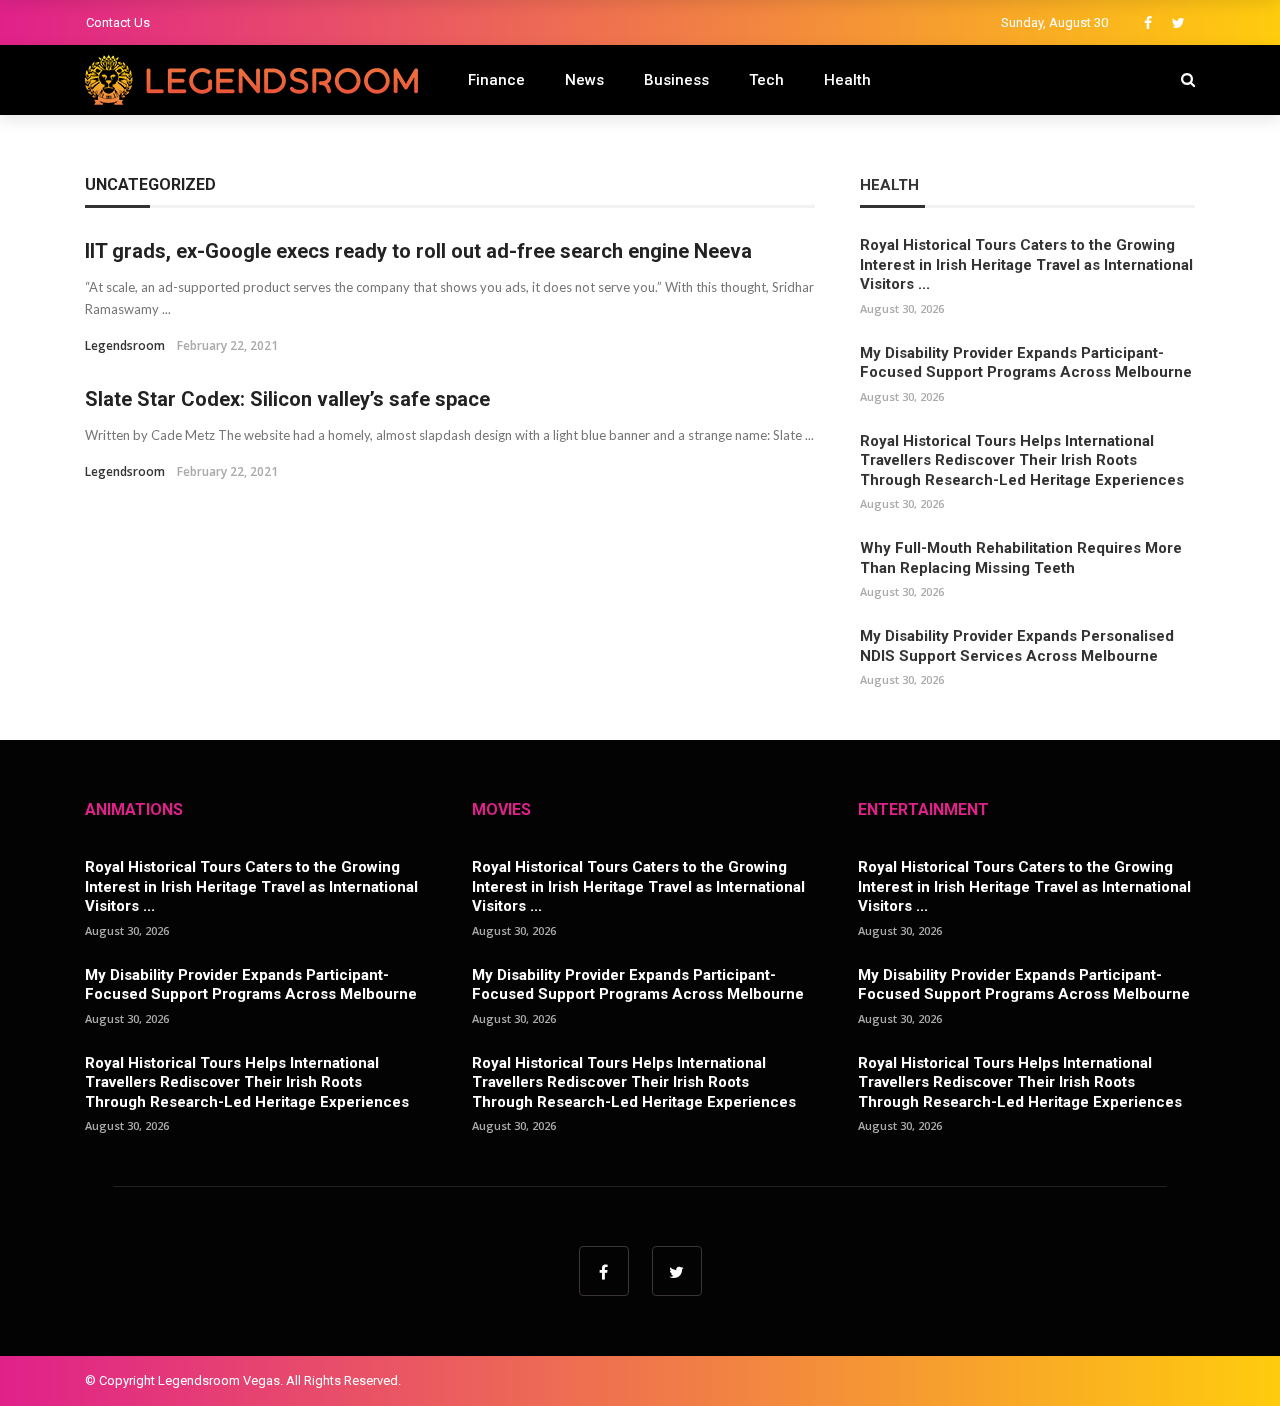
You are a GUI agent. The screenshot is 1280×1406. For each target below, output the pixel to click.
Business (676, 80)
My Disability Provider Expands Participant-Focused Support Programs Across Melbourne (1026, 363)
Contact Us (118, 22)
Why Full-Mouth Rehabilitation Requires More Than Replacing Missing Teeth (1021, 558)
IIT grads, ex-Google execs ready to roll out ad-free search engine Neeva (418, 251)
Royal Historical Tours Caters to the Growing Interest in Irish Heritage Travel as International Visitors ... (1026, 264)
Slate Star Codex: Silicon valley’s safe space (287, 399)
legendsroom (125, 345)
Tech (766, 80)
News (584, 80)
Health (847, 80)
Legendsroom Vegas (219, 1380)
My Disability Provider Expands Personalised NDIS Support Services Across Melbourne (1017, 646)
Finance (496, 80)
